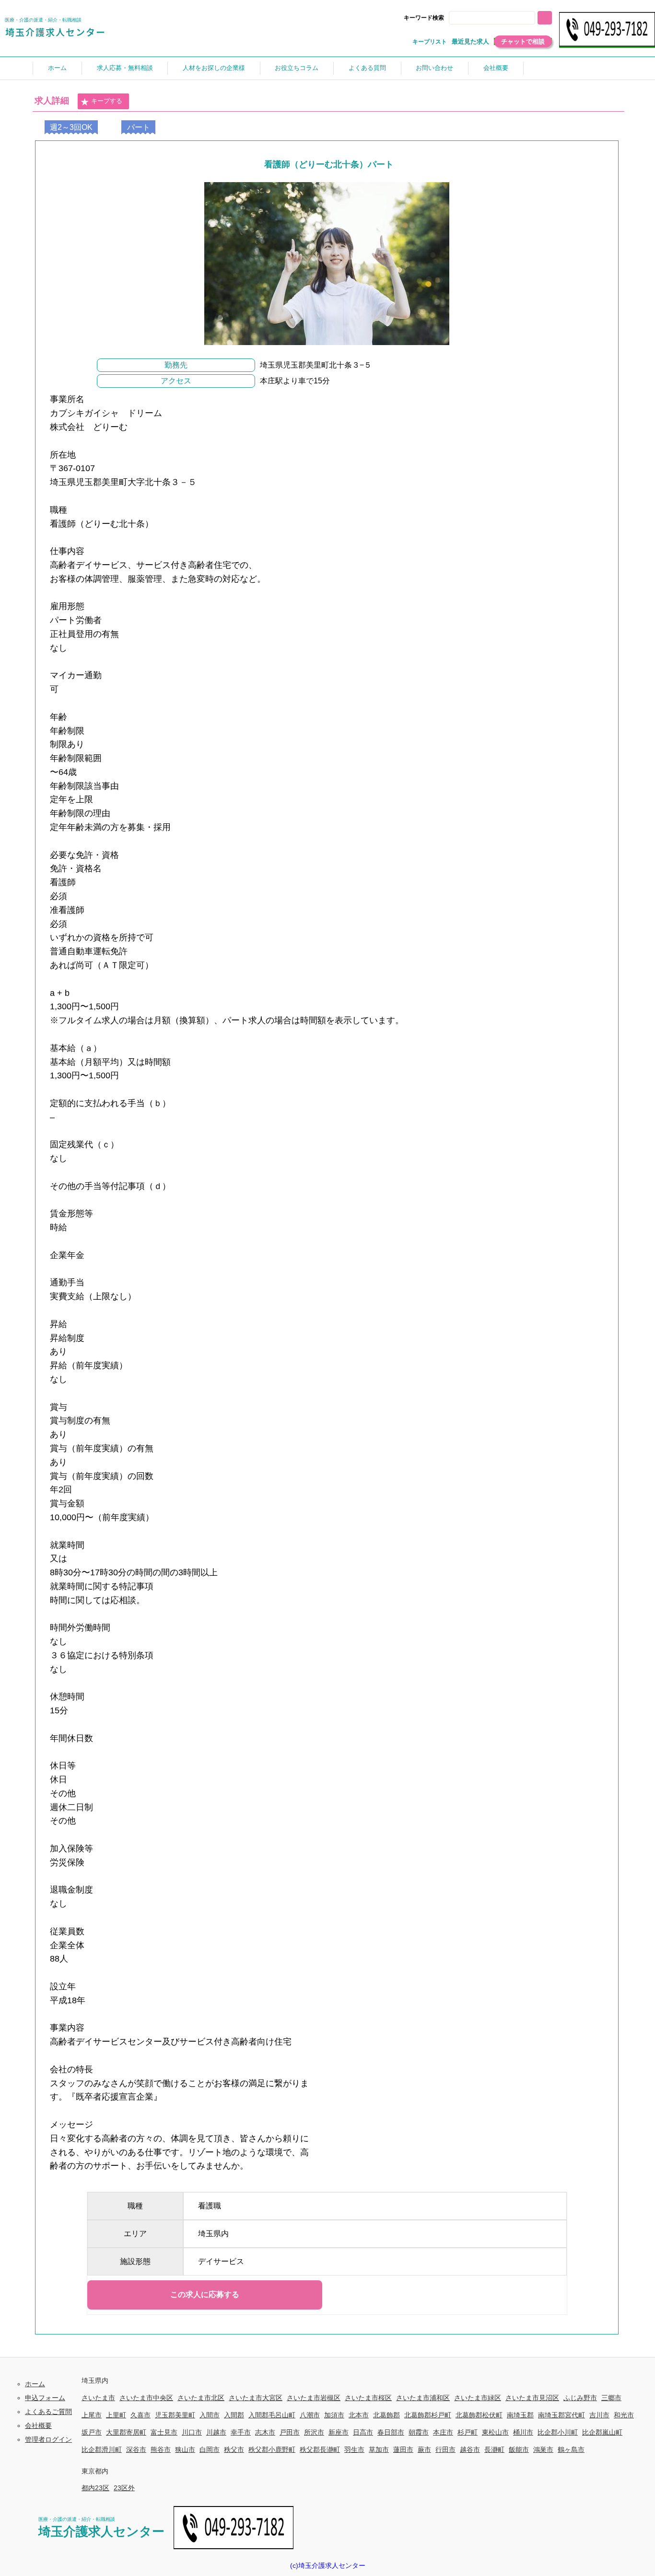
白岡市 (210, 2449)
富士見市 (164, 2432)
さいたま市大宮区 (256, 2398)
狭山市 (185, 2449)
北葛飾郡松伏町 (479, 2415)
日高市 (363, 2432)
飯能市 (519, 2449)
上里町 (116, 2415)
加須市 (334, 2415)
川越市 (216, 2432)
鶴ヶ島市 (571, 2449)
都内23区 (95, 2488)
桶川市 (523, 2432)
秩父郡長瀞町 (320, 2449)
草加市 (379, 2449)
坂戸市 (92, 2432)
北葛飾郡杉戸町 (428, 2415)
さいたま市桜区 (368, 2398)
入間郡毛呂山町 (272, 2415)
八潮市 (310, 2415)
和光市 (624, 2415)
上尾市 (92, 2415)
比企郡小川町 (558, 2432)
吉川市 (599, 2415)
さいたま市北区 (201, 2398)
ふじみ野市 (580, 2398)
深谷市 (136, 2449)
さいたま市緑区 (478, 2398)
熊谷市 (161, 2449)
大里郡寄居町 (126, 2432)
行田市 (445, 2449)
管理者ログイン (48, 2439)
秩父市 (234, 2449)
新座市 (339, 2432)
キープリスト (430, 42)
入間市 (210, 2415)
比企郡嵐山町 (602, 2432)
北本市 (359, 2415)
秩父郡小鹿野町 (272, 2449)
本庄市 (443, 2432)
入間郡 (234, 2415)
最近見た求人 (470, 41)
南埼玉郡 (520, 2415)
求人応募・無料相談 (125, 68)
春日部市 (391, 2432)
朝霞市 (419, 2432)
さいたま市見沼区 (532, 2398)
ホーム (57, 68)
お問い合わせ (434, 68)
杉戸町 (468, 2432)
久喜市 (140, 2415)
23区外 (124, 2488)
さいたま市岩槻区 (314, 2398)
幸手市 (241, 2432)
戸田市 (290, 2432)
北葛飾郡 (386, 2415)
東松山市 (495, 2432)
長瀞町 (494, 2449)
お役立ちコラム (297, 68)
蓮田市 (403, 2449)
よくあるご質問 (48, 2412)
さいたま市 (98, 2398)
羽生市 (354, 2449)
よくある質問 (367, 68)
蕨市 (424, 2449)
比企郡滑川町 (102, 2449)
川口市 (192, 2432)
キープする (107, 101)
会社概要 (496, 68)
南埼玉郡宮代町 (561, 2415)
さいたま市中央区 (146, 2398)
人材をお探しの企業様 (214, 68)
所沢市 (314, 2432)
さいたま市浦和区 (423, 2398)
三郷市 (611, 2398)
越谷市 (470, 2449)
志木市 (265, 2432)
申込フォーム (45, 2398)
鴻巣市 (543, 2449)
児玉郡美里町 (175, 2415)
